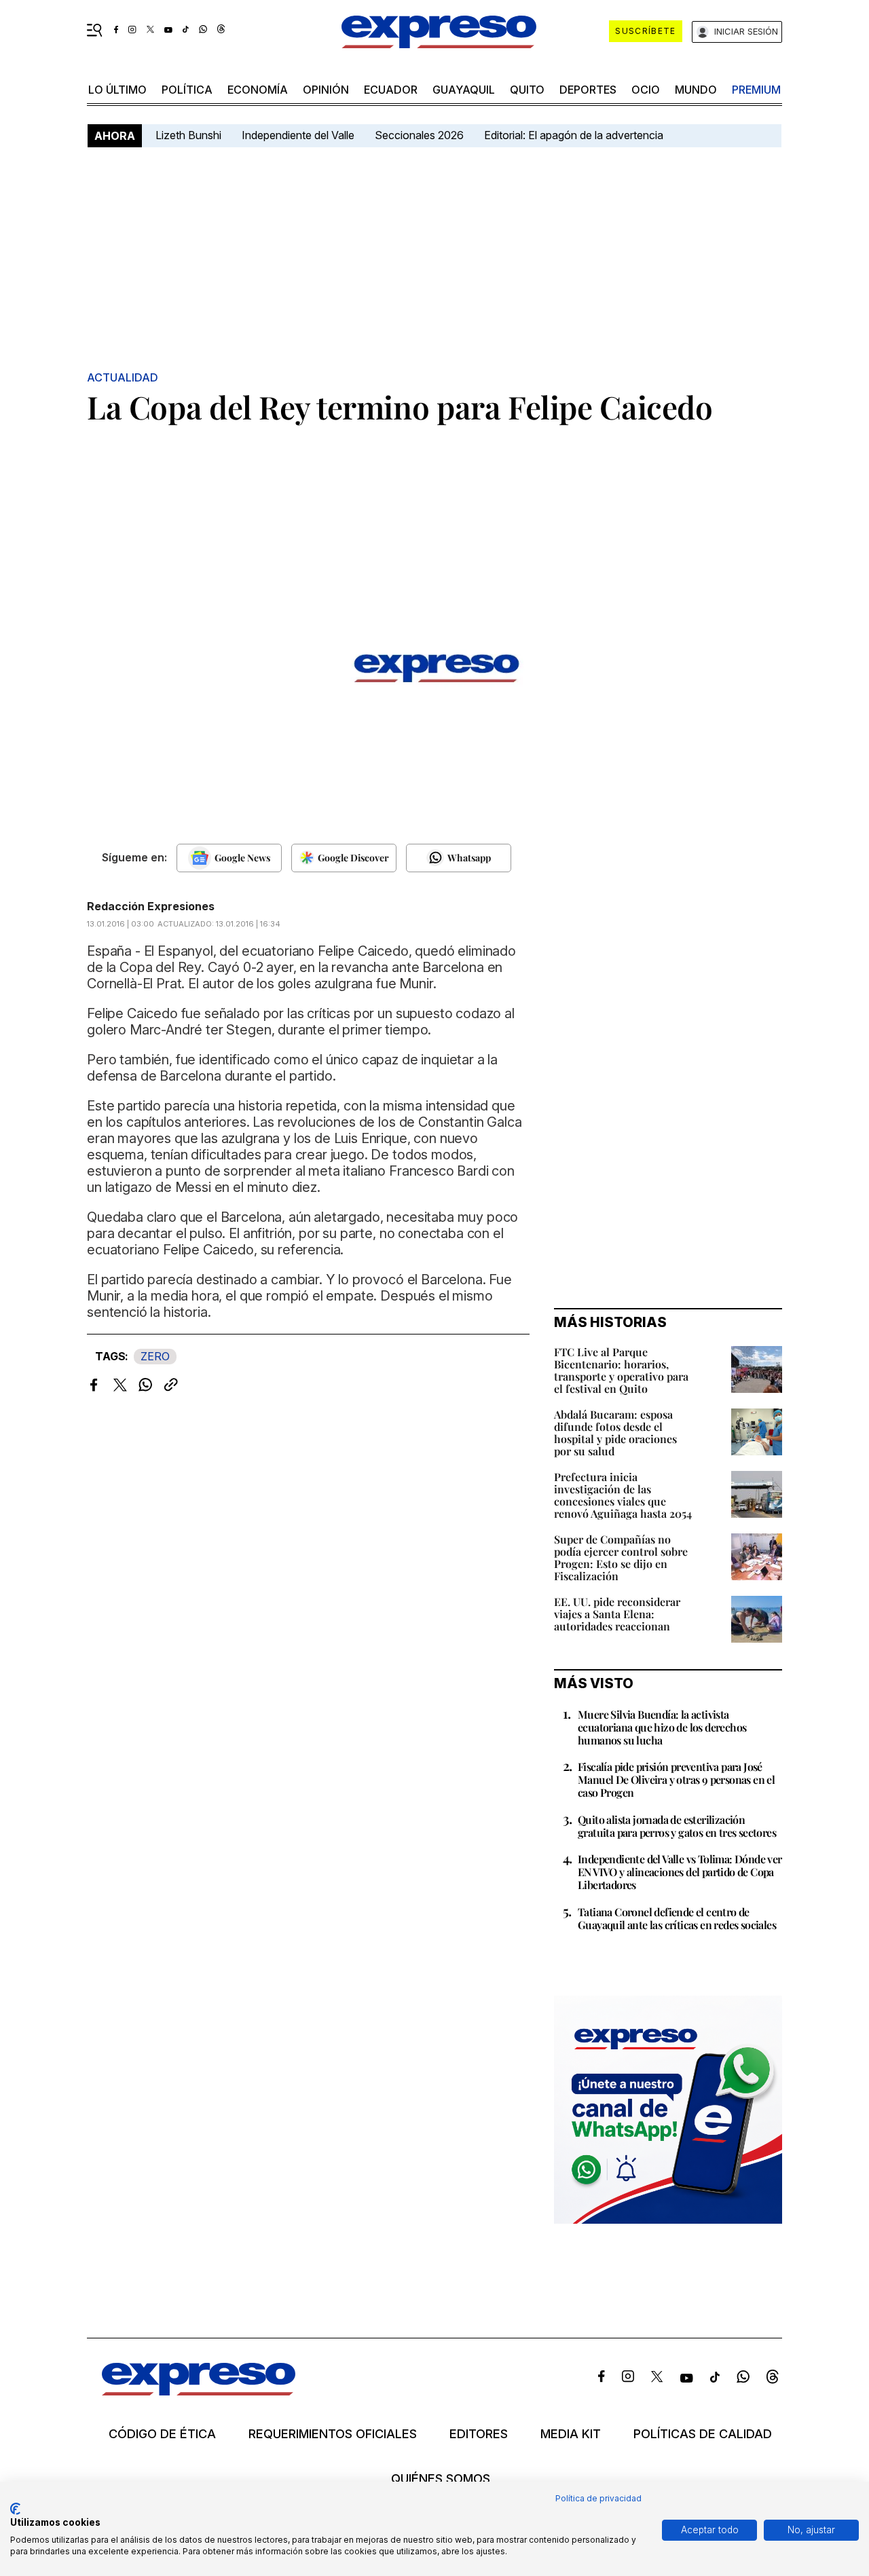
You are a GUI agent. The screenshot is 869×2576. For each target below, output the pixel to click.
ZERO (155, 1356)
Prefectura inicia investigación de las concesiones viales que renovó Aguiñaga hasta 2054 (623, 1495)
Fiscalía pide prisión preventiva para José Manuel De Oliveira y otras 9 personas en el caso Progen (676, 1779)
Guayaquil (464, 90)
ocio (646, 90)
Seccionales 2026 (419, 135)
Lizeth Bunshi (188, 135)
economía (258, 90)
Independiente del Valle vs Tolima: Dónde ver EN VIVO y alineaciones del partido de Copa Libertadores (680, 1872)
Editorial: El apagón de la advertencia (574, 135)
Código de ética (162, 2434)
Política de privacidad (598, 2498)
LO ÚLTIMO (117, 90)
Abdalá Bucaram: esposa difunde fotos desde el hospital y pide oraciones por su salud (615, 1433)
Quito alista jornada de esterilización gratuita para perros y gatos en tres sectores (677, 1826)
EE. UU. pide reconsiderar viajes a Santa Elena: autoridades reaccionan (617, 1614)
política (187, 90)
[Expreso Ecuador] (199, 2391)
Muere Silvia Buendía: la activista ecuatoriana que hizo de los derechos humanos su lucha (662, 1727)
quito (527, 90)
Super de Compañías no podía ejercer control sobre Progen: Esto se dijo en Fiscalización (621, 1557)
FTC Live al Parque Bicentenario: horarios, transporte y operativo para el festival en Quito (621, 1370)
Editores (479, 2434)
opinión (326, 90)
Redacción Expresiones (151, 906)
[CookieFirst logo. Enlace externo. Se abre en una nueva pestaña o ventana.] (15, 2509)
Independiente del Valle (298, 135)
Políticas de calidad (703, 2434)
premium (756, 90)
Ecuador (391, 90)
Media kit (571, 2434)
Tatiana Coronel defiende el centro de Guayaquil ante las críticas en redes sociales (677, 1918)
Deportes (588, 90)
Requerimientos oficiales (333, 2434)
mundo (696, 90)
